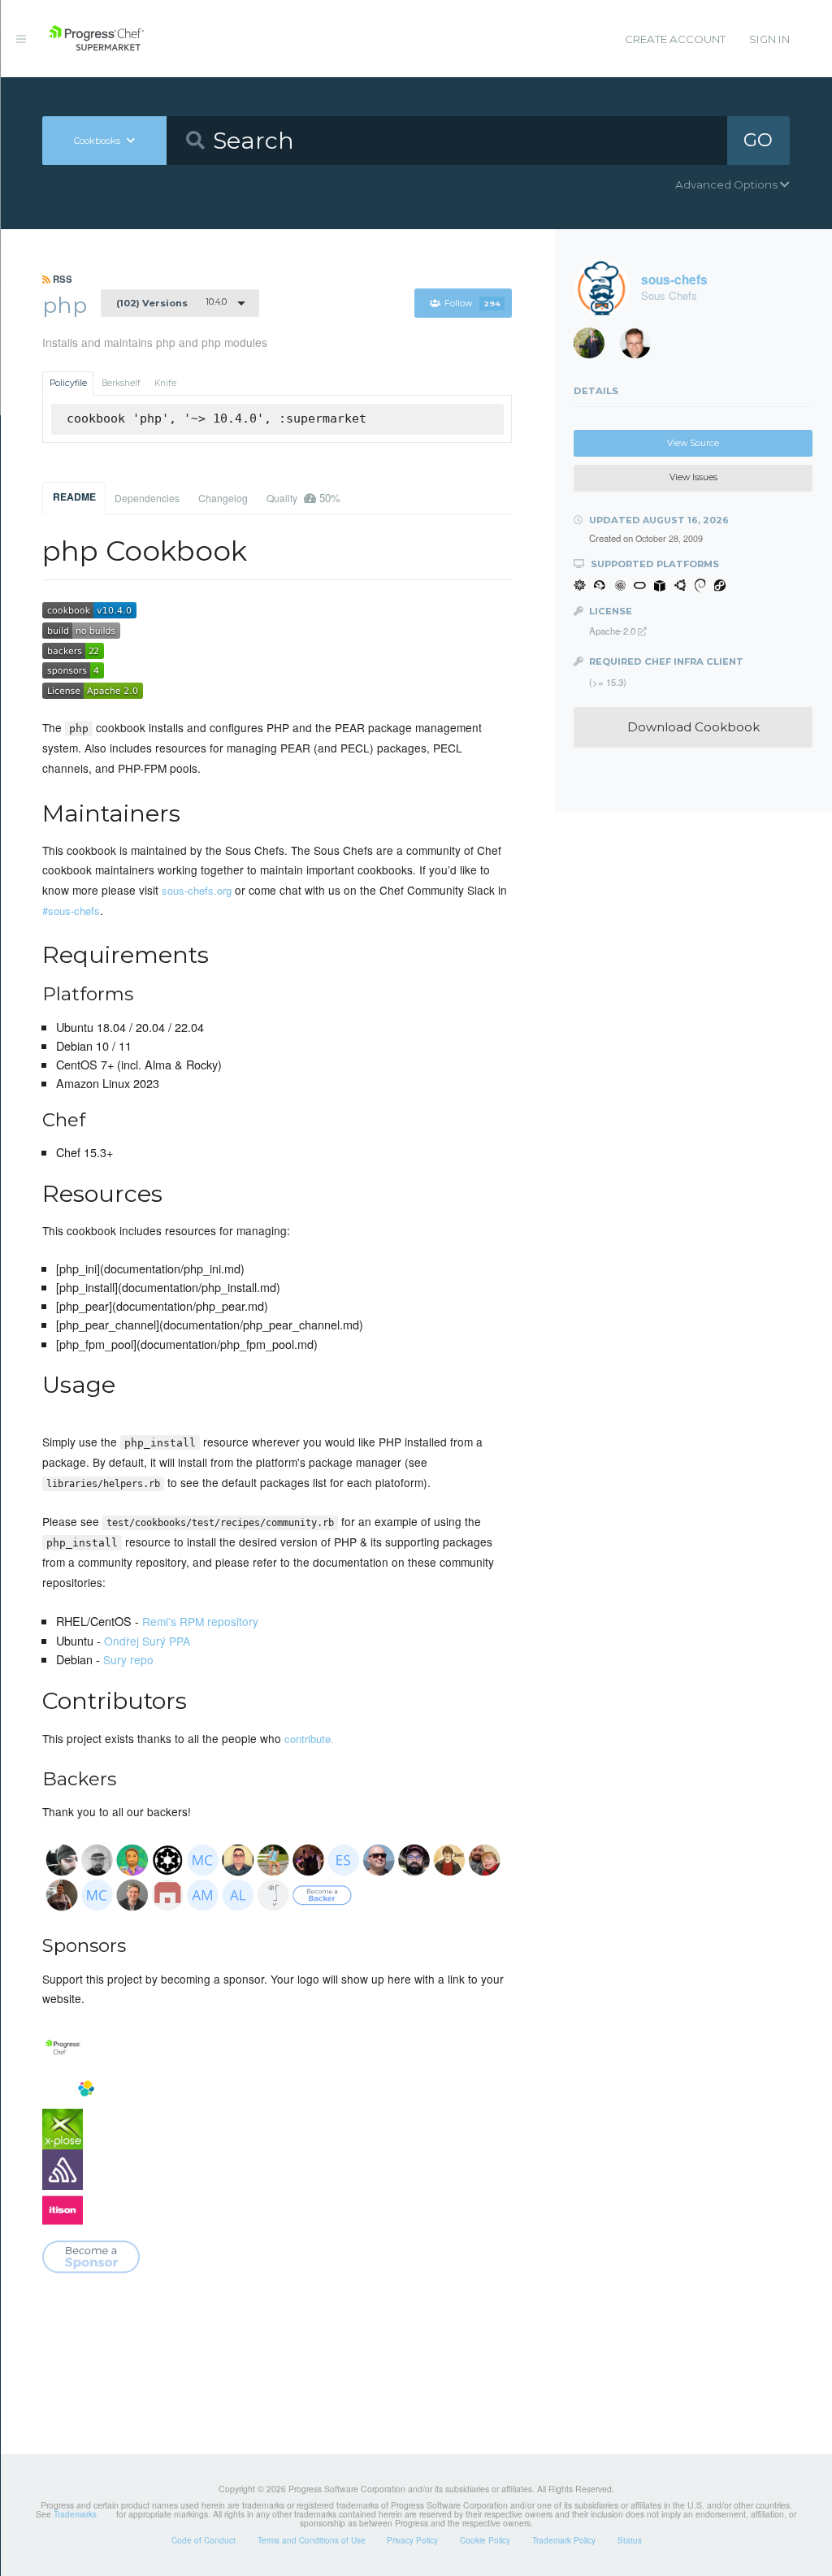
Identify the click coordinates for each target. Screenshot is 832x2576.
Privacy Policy (412, 2540)
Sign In (769, 39)
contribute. (309, 1739)
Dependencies (147, 498)
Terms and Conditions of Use (312, 2540)
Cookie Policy (485, 2540)
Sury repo (128, 1659)
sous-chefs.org (197, 890)
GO (758, 140)
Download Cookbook (693, 727)
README (74, 497)
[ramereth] (641, 347)
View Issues (693, 477)
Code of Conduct (204, 2540)
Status (630, 2540)
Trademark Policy (564, 2540)
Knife (165, 383)
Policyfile (68, 383)
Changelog (223, 498)
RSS (61, 279)
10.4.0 (171, 302)
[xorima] (595, 347)
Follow (472, 304)
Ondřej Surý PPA (147, 1641)
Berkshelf (121, 383)
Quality (303, 498)
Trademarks (75, 2514)
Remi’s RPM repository (200, 1621)
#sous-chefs (71, 911)
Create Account (675, 39)
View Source (693, 443)
